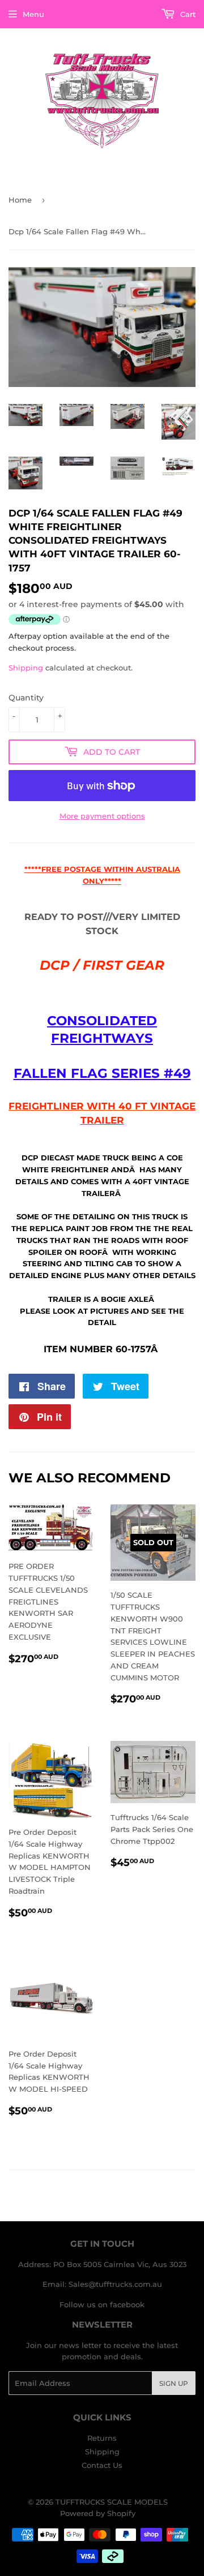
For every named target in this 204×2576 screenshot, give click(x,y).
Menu (33, 14)
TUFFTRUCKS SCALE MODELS (112, 2502)
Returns (102, 2438)
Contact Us (102, 2465)
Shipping (26, 668)
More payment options (102, 816)
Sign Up (174, 2383)
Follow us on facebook (102, 2304)
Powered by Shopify (98, 2513)
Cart (187, 14)
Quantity (26, 698)
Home (20, 200)
